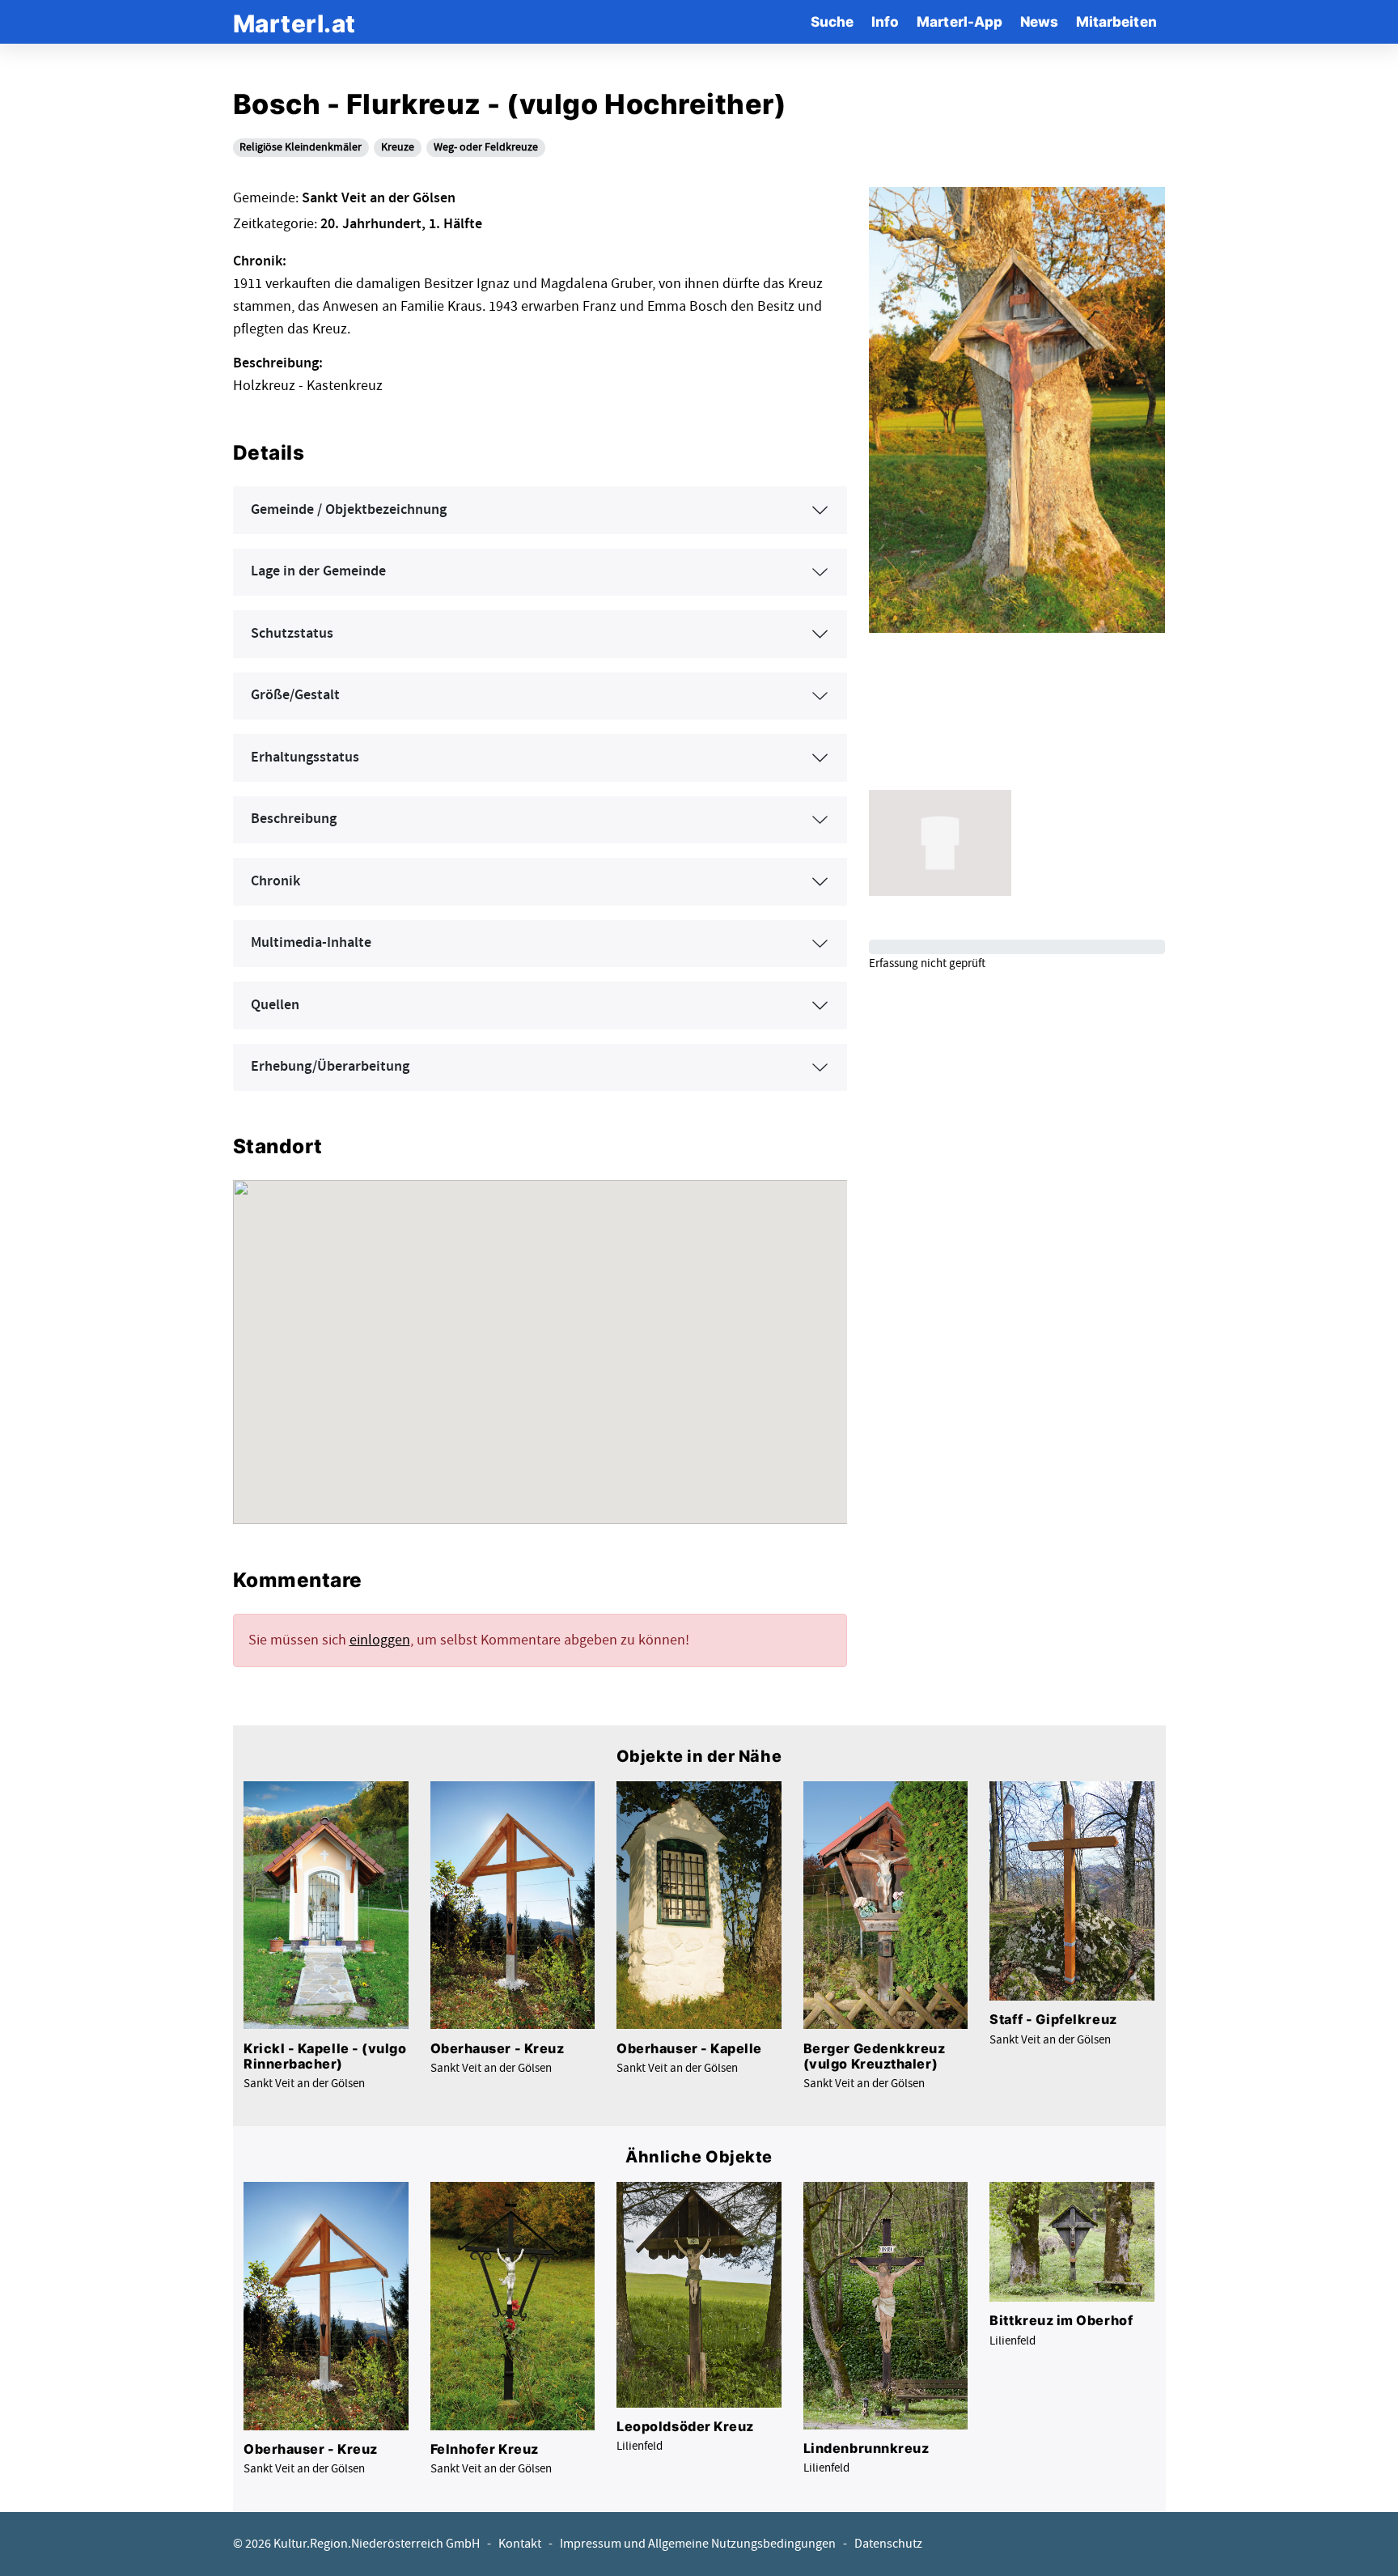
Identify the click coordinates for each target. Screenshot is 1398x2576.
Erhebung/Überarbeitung (330, 1067)
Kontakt (520, 2544)
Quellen (275, 1005)
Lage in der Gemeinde (318, 571)
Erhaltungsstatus (305, 758)
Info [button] (885, 21)
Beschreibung (294, 819)
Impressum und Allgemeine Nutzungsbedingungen (698, 2544)
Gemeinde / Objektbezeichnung (349, 510)
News (1039, 21)
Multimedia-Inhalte (311, 943)
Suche (832, 21)
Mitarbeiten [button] (1116, 21)
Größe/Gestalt (295, 695)
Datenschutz (888, 2544)
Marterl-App (960, 21)
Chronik (275, 881)
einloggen (380, 1640)
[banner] (294, 21)
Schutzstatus (292, 634)
